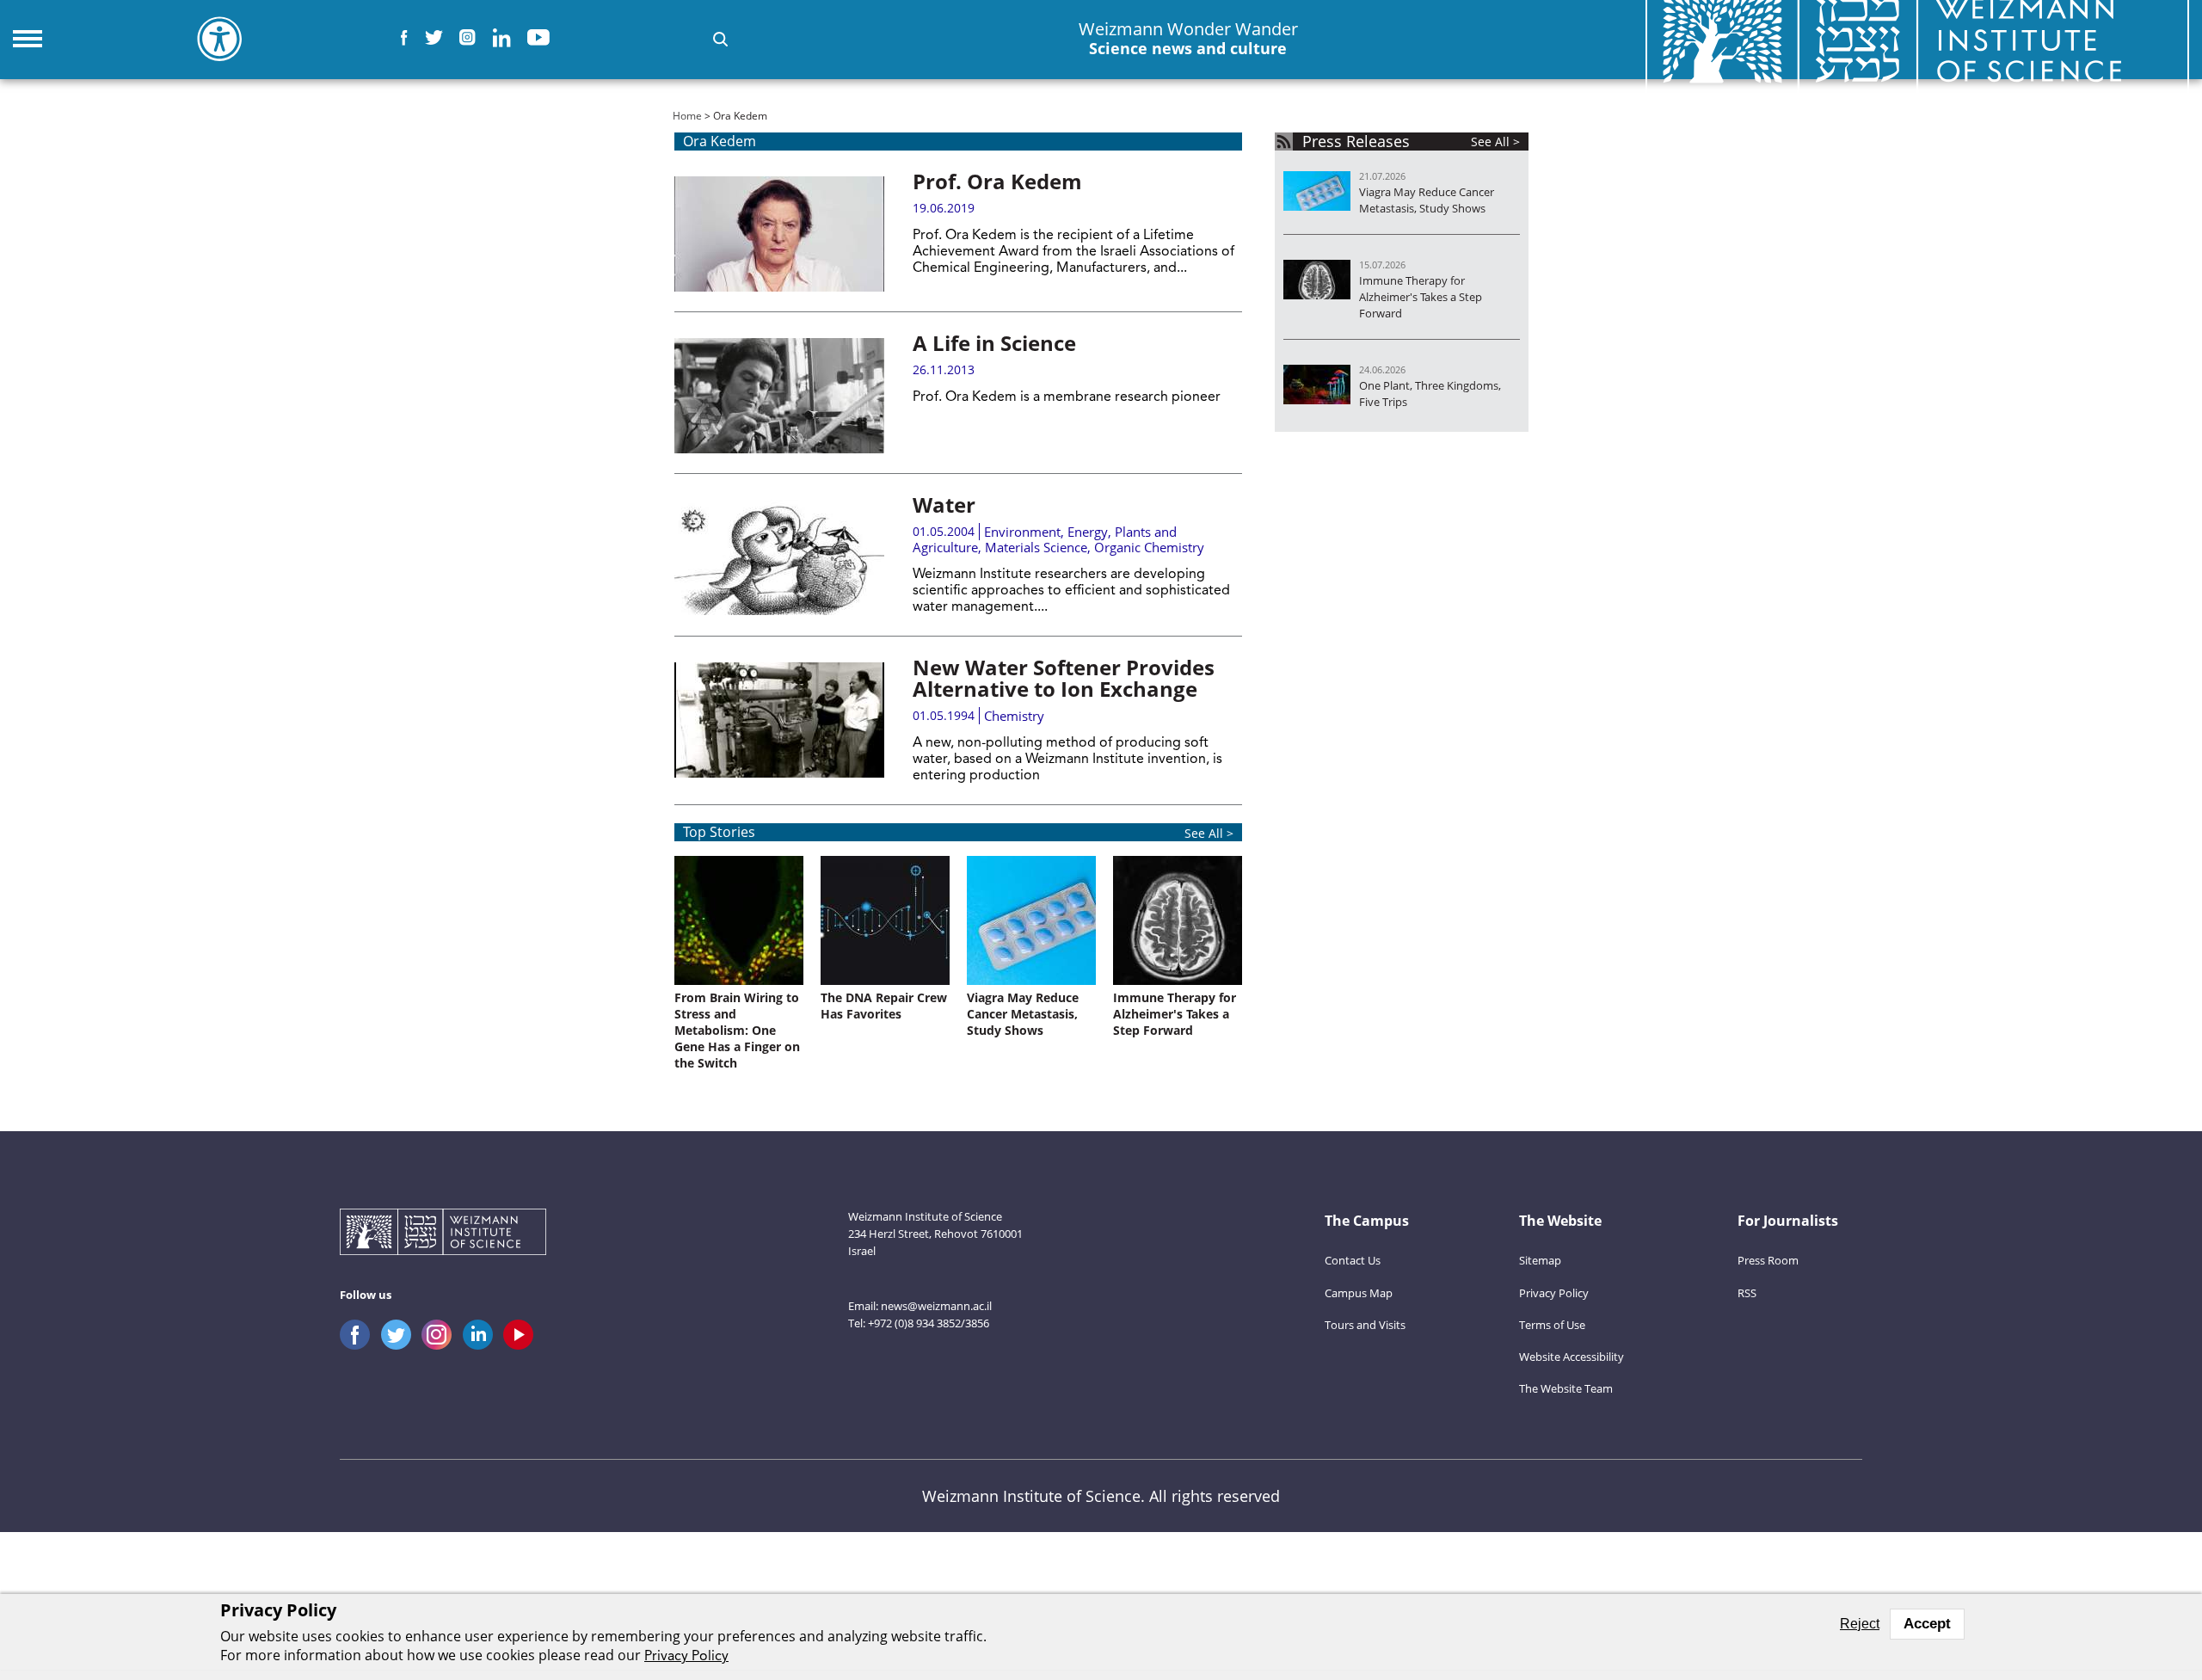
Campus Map (1359, 1293)
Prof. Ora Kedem (997, 181)
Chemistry (1014, 716)
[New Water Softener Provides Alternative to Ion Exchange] (779, 720)
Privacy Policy (1554, 1293)
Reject (1860, 1624)
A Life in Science (994, 343)
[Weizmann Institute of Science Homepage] (443, 1234)
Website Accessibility (1572, 1357)
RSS (1747, 1293)
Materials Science (1036, 547)
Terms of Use (1552, 1325)
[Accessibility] (219, 39)
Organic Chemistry (1149, 547)
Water (944, 505)
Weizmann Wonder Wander (1188, 39)
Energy (1088, 532)
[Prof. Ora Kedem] (779, 234)
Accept (1927, 1624)
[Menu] (28, 39)
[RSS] (1284, 142)
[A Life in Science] (779, 396)
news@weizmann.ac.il (936, 1306)
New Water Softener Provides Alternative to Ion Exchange (1064, 678)
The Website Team (1566, 1388)
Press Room (1768, 1260)
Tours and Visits (1365, 1325)
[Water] (779, 557)
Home (687, 116)
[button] (720, 39)
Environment (1022, 532)
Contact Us (1353, 1260)
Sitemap (1540, 1260)
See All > (1209, 833)
